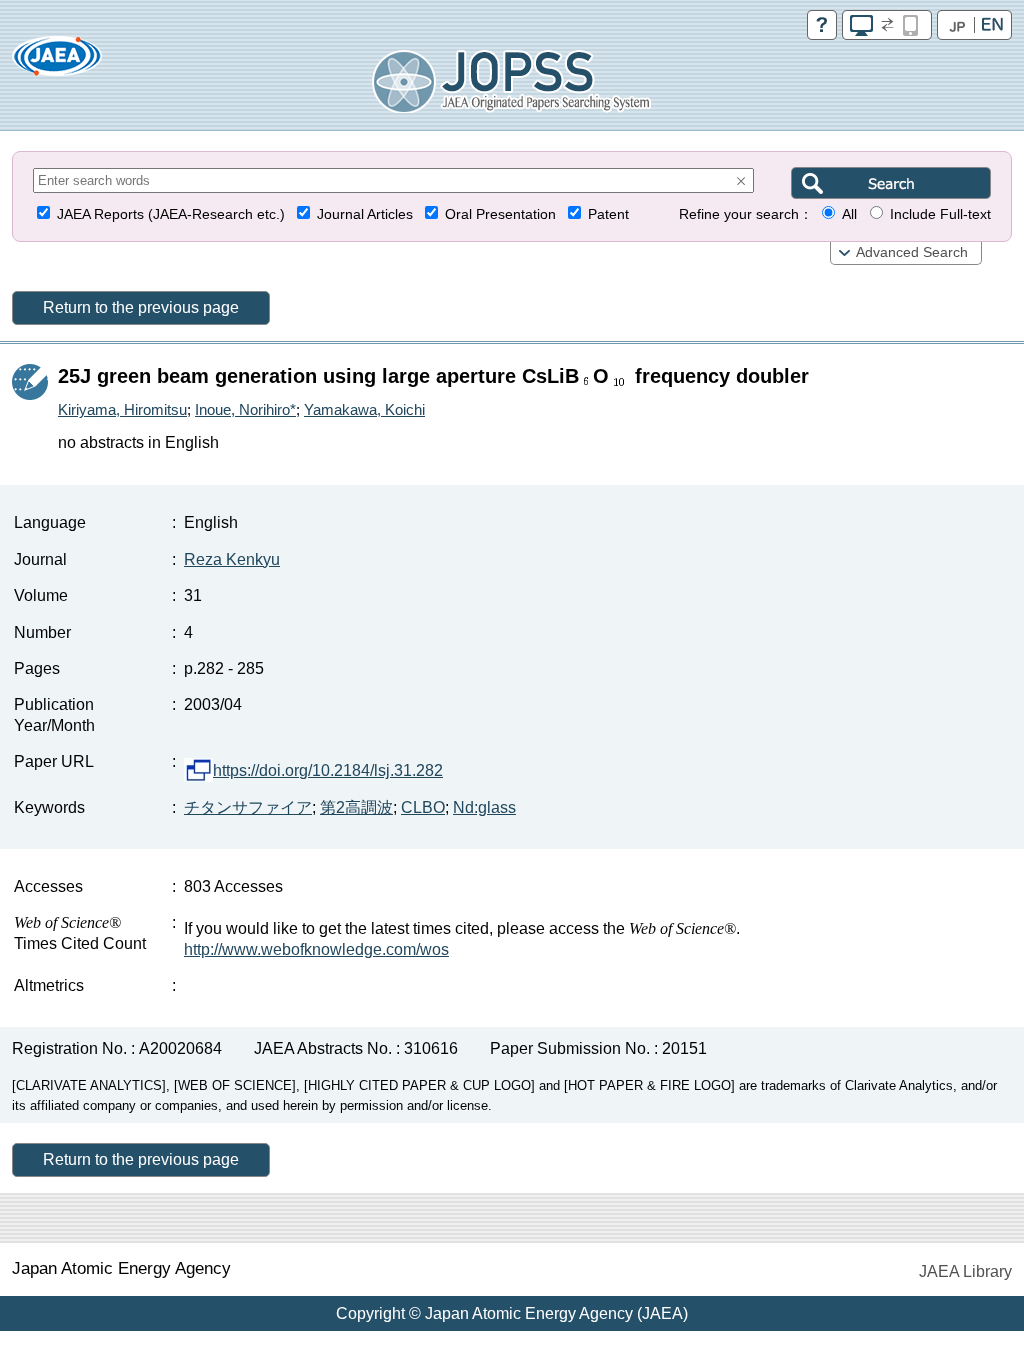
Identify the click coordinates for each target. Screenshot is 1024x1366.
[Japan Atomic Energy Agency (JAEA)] (57, 62)
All (849, 214)
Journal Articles (365, 214)
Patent (608, 214)
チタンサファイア (248, 807)
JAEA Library (965, 1271)
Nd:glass (484, 807)
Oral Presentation (500, 214)
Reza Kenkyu (232, 559)
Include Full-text (940, 214)
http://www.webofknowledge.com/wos (316, 949)
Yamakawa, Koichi (364, 409)
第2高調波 (356, 807)
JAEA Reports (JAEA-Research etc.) (171, 214)
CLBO (423, 807)
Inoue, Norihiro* (245, 409)
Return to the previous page (141, 307)
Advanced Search (912, 252)
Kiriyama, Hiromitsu (122, 409)
